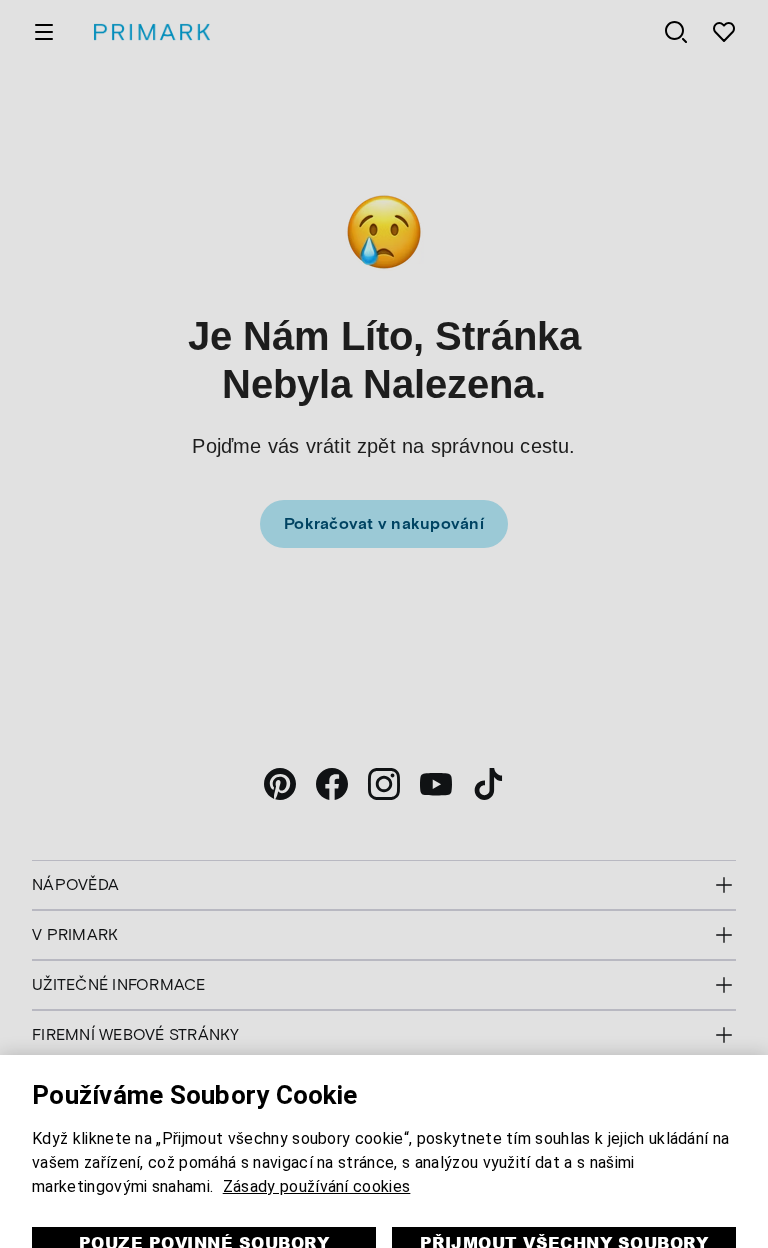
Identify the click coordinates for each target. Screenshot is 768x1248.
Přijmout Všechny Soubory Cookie (564, 1204)
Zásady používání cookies (317, 1136)
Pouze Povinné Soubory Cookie (204, 1204)
